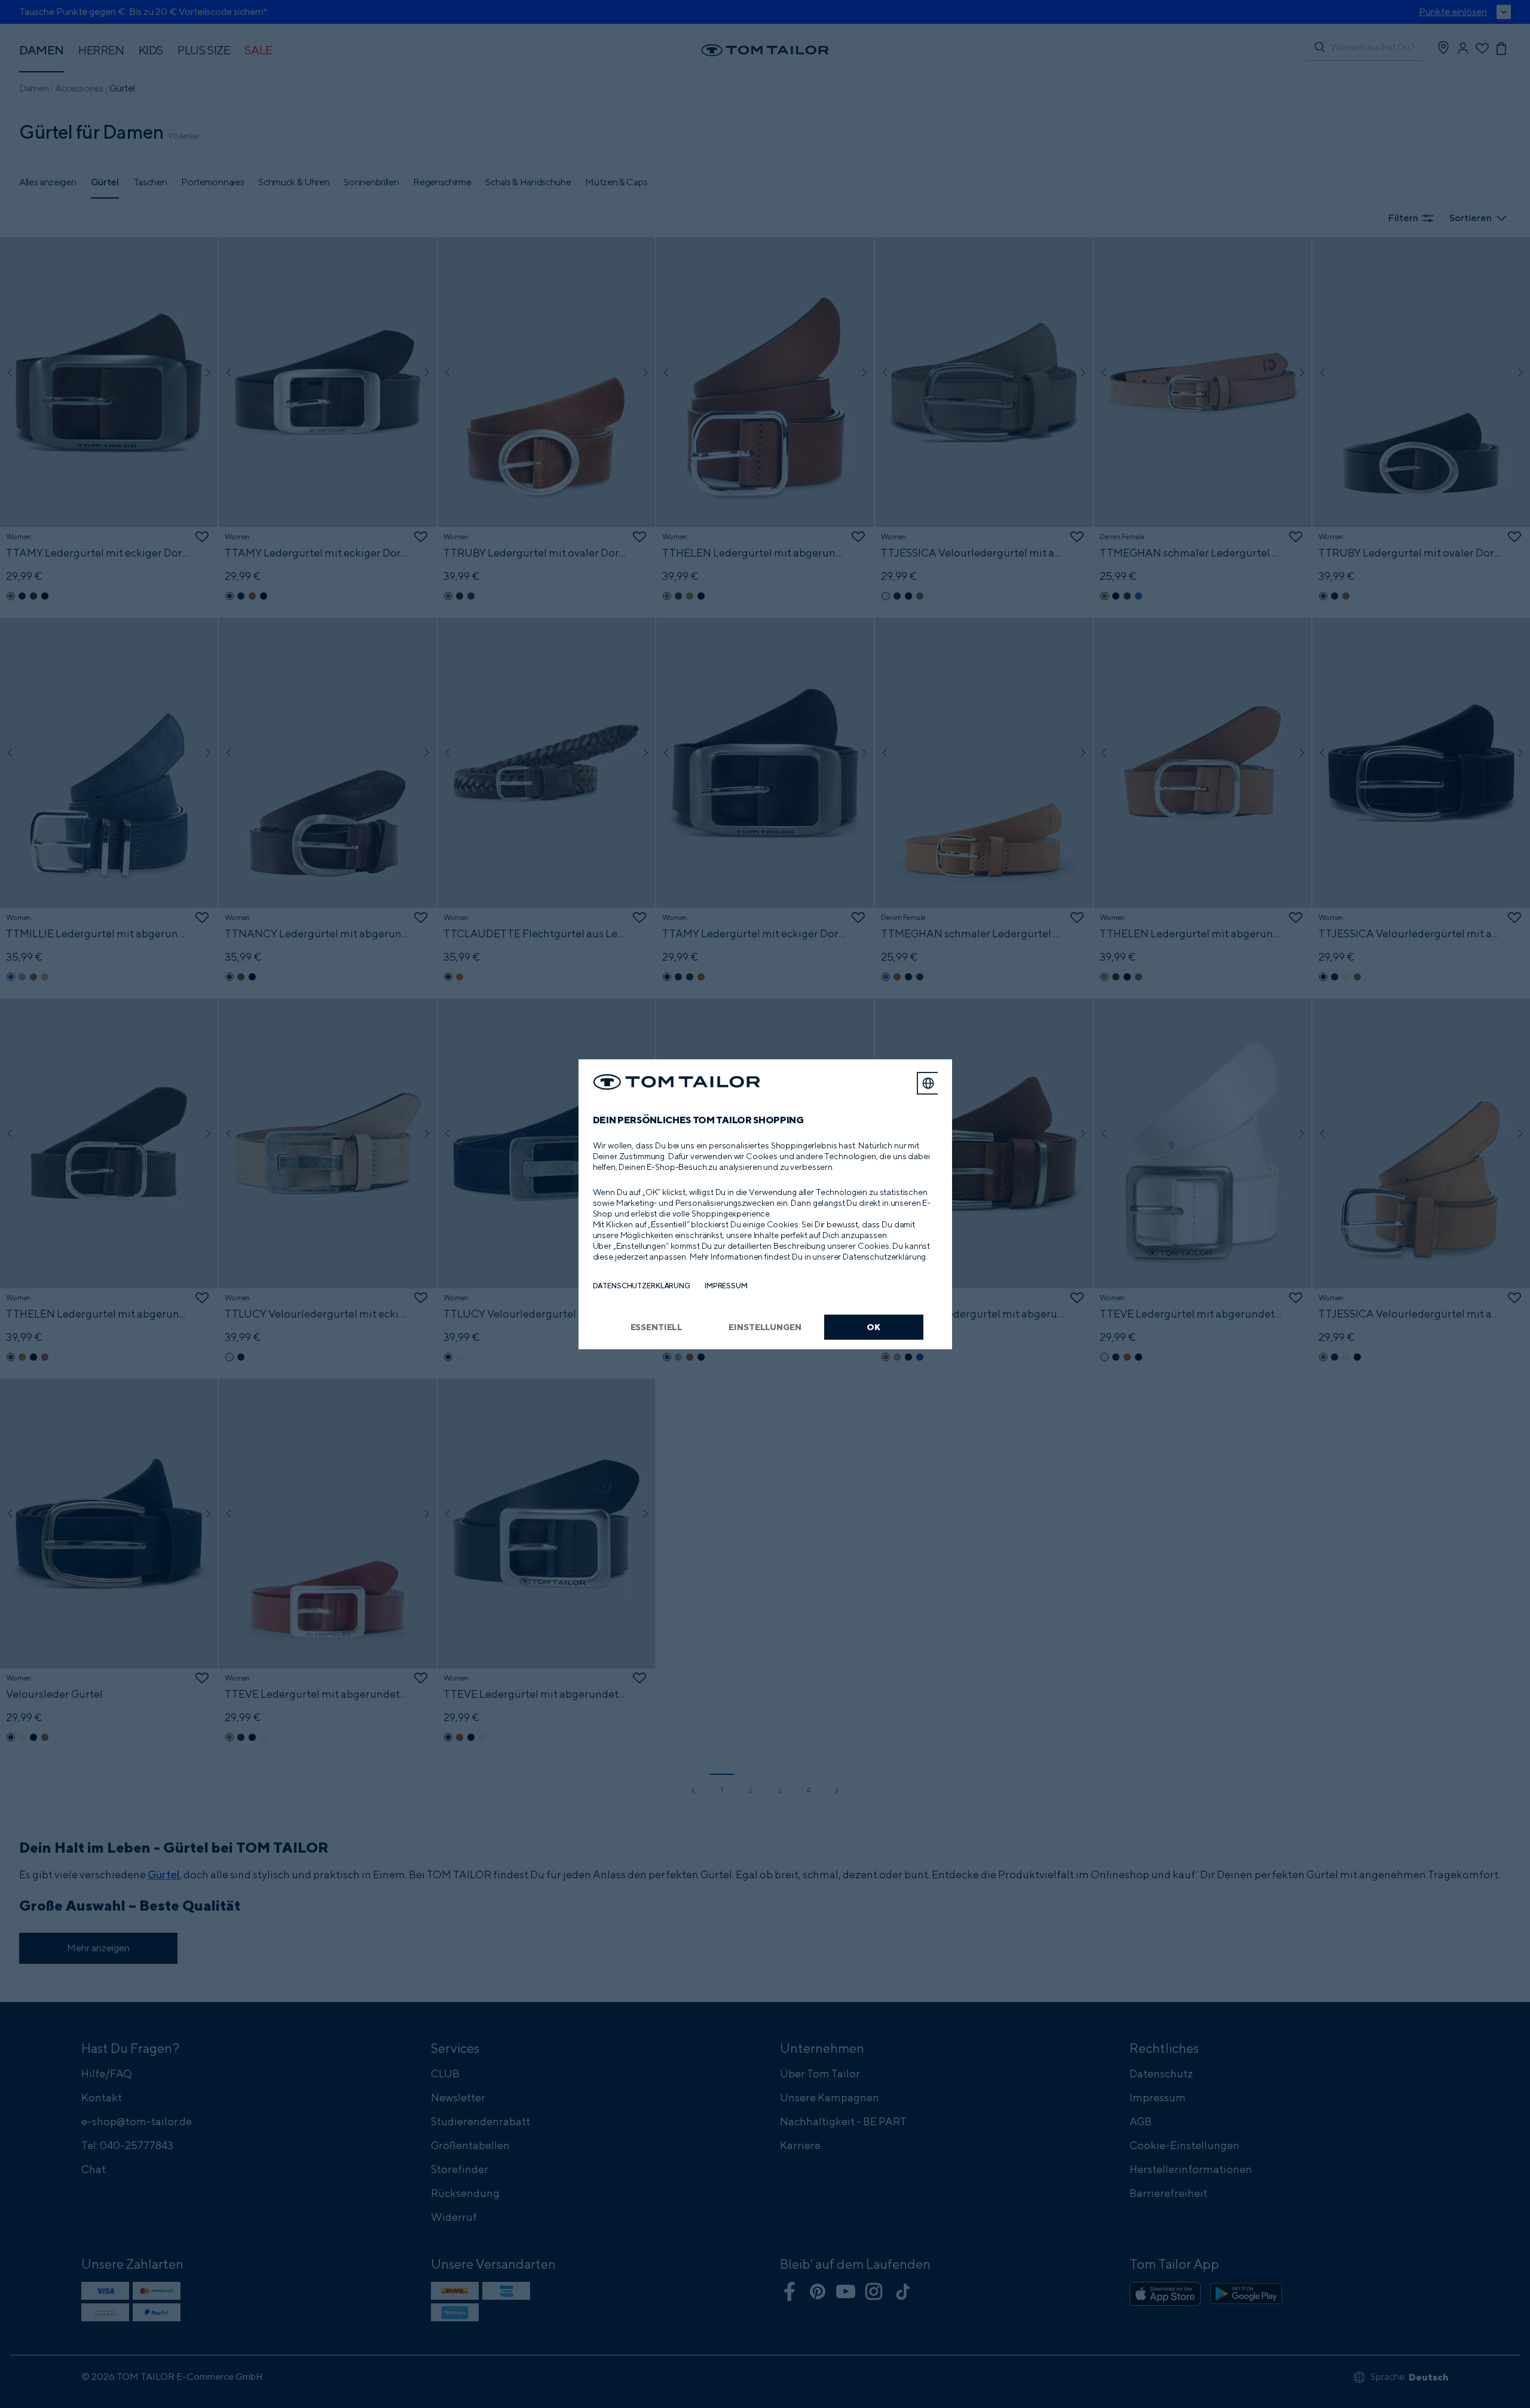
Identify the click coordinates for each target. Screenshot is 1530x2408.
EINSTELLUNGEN (765, 1327)
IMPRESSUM (726, 1286)
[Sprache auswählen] (928, 1083)
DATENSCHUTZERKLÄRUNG (642, 1286)
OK (873, 1327)
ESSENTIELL (657, 1327)
